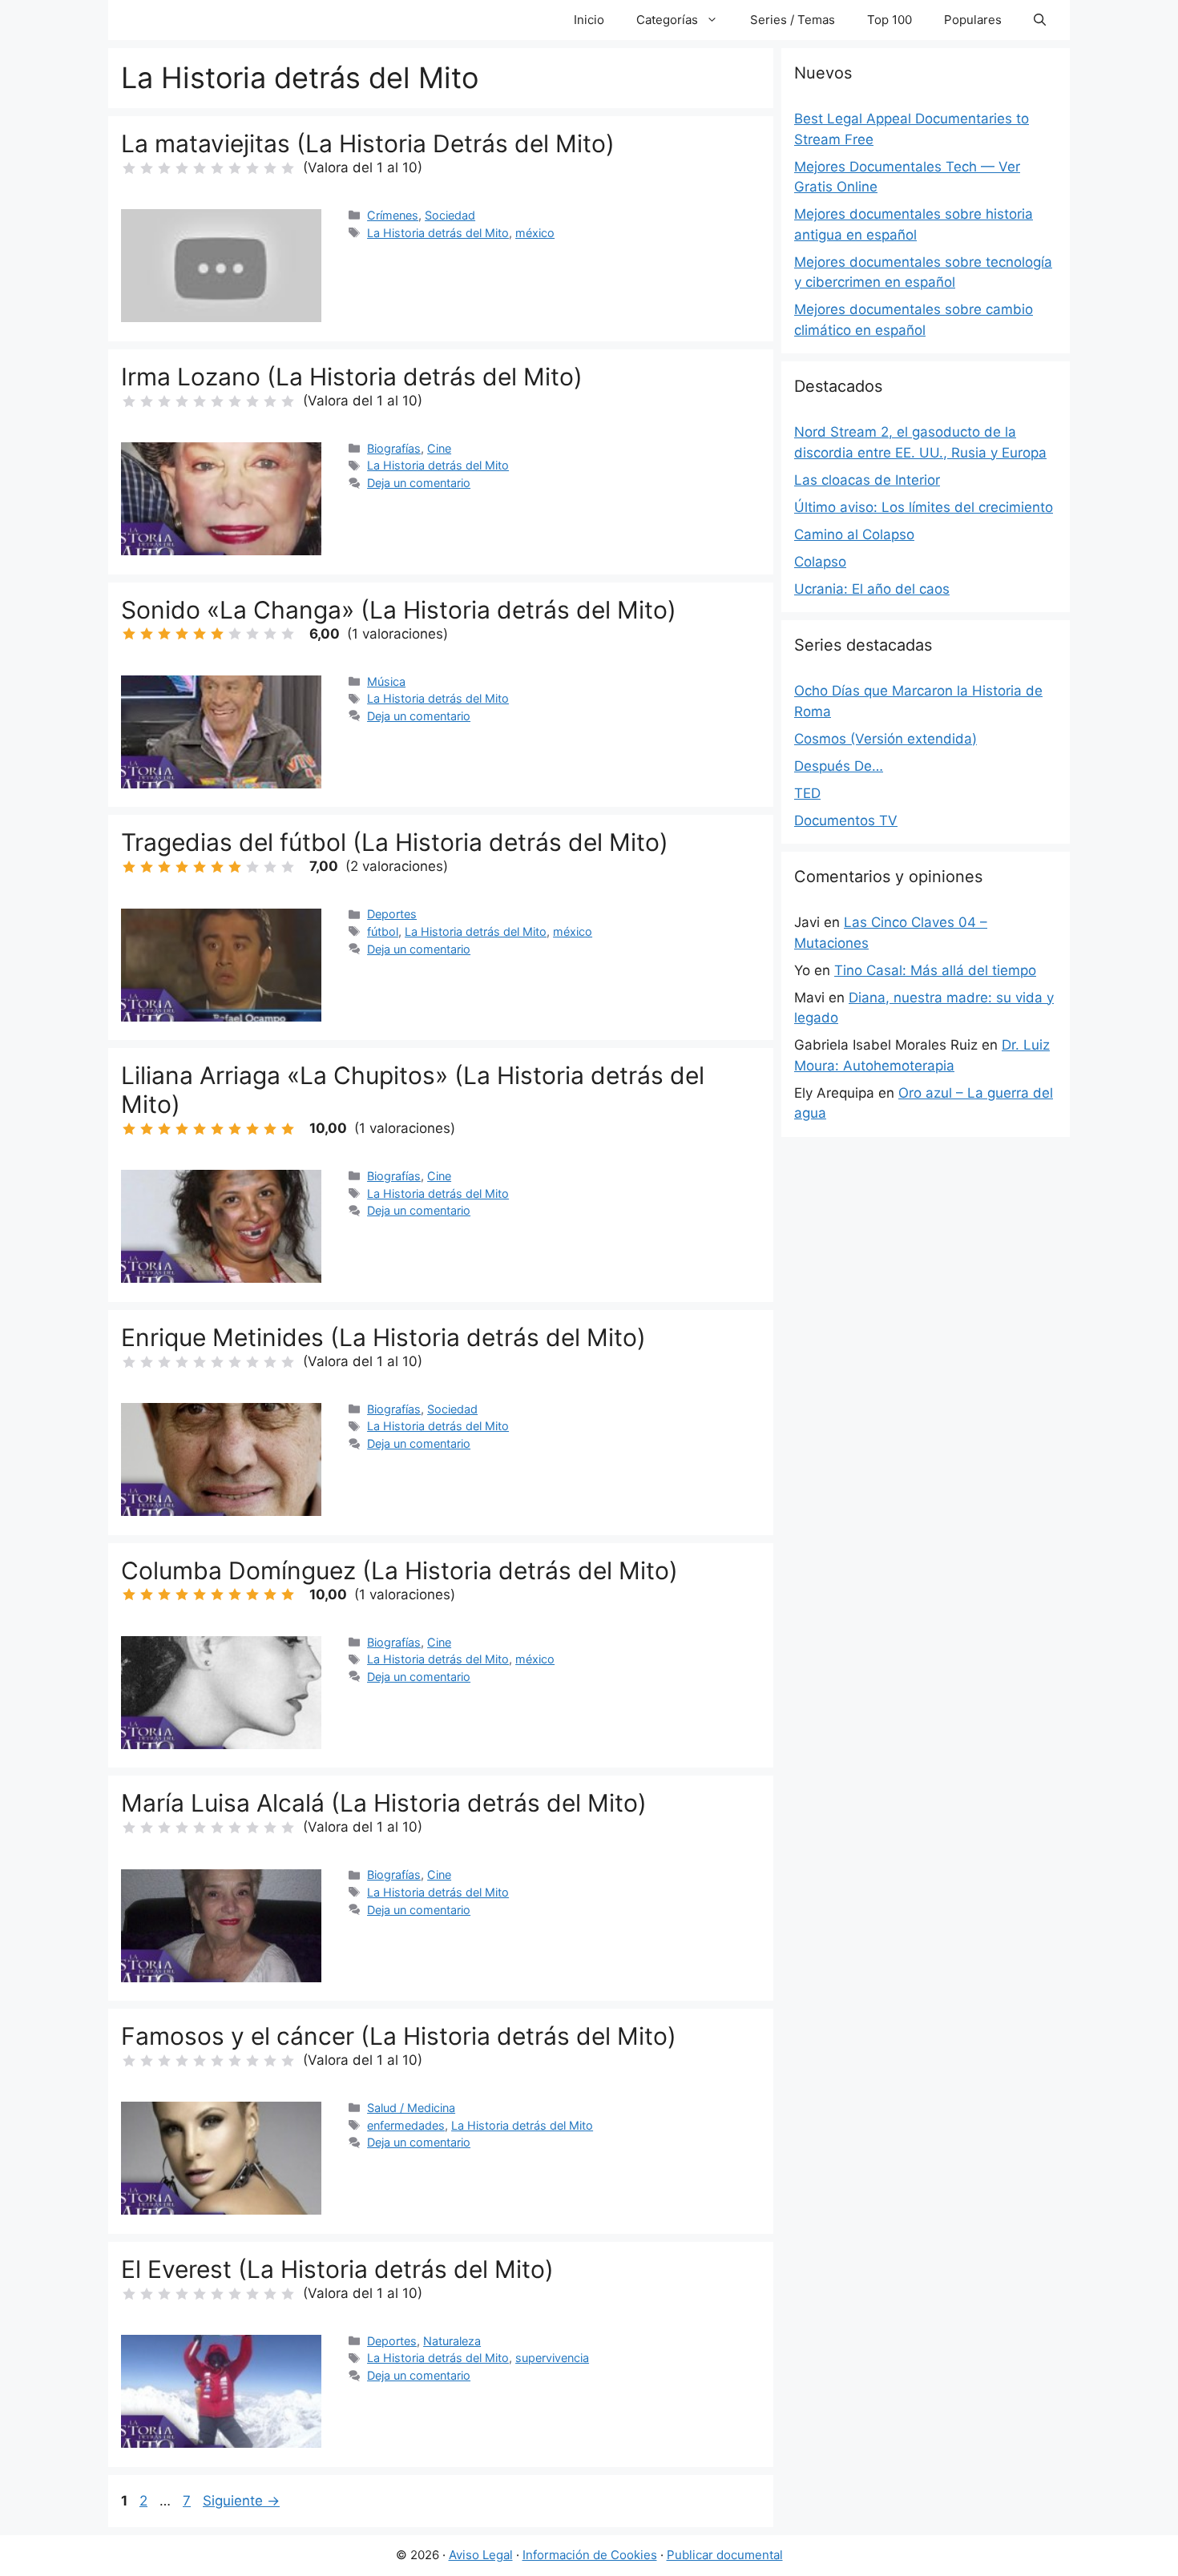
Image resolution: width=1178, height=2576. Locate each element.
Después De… (839, 766)
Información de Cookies (590, 2555)
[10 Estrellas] (288, 168)
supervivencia (552, 2358)
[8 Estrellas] (252, 168)
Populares (973, 20)
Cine (439, 448)
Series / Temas (793, 20)
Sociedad (450, 215)
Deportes (392, 914)
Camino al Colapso (854, 534)
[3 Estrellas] (164, 168)
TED (807, 793)
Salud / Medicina (411, 2108)
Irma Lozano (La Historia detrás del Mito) (352, 377)
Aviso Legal (481, 2555)
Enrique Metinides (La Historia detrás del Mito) (383, 1337)
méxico (535, 233)
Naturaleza (452, 2341)
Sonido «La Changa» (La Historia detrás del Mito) (399, 610)
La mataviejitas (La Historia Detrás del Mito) (368, 143)
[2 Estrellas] (147, 168)
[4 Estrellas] (182, 168)
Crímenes (393, 215)
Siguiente (241, 2501)
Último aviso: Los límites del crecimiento (924, 507)
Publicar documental (725, 2555)
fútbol (383, 931)
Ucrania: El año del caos (872, 589)
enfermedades (406, 2125)
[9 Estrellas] (270, 168)
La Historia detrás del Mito (438, 233)
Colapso (820, 562)
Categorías (667, 20)
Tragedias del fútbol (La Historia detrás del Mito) (395, 842)
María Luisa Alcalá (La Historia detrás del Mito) (384, 1803)
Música (386, 681)
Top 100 (890, 20)
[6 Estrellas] (217, 168)
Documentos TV (846, 820)
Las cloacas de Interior (867, 480)
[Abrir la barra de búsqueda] (1040, 20)
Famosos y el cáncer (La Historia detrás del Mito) (399, 2036)
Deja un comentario (419, 483)
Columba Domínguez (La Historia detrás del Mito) (399, 1570)
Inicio (589, 20)
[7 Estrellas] (235, 168)
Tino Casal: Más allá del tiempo (935, 970)
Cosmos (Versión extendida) (886, 739)
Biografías (394, 448)
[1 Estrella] (129, 168)
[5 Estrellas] (200, 168)
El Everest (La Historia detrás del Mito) (337, 2269)
